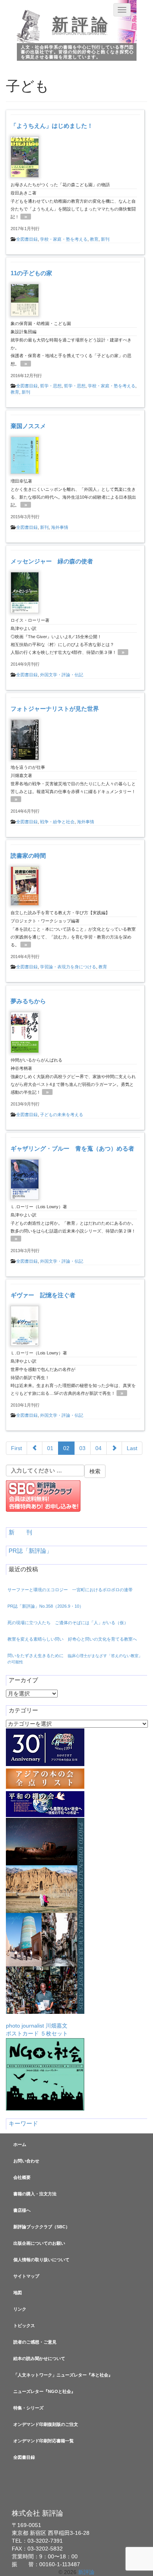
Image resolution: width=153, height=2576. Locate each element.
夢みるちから (28, 1001)
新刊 (105, 239)
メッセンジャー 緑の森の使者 (52, 561)
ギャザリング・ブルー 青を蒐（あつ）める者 (72, 1148)
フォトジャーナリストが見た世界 (55, 709)
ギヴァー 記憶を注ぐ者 (43, 1295)
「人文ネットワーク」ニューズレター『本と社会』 (63, 2375)
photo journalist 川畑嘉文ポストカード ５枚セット (37, 2030)
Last (132, 1448)
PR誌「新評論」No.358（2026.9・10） (46, 1606)
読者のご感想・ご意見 (35, 2342)
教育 (94, 239)
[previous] (35, 1448)
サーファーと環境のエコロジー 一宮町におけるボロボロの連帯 (70, 1590)
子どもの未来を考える (62, 1115)
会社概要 (22, 2177)
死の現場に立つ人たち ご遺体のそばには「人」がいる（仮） (68, 1623)
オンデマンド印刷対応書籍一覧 (44, 2441)
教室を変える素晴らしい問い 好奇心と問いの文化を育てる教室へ (72, 1639)
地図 (18, 2293)
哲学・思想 (51, 386)
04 (98, 1448)
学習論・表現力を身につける (68, 967)
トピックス (24, 2325)
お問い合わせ (26, 2161)
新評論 (81, 25)
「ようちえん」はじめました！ (52, 126)
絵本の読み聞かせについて (39, 2358)
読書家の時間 (28, 856)
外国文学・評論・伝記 (62, 675)
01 (50, 1448)
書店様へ (22, 2210)
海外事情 (60, 527)
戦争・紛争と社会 (57, 822)
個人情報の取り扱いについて (41, 2260)
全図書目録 (27, 239)
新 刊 (20, 1532)
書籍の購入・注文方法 (35, 2194)
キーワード (23, 2124)
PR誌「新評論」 (30, 1551)
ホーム (20, 2144)
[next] (114, 1448)
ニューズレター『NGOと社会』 (44, 2391)
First (16, 1448)
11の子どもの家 (31, 273)
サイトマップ (26, 2276)
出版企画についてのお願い (39, 2243)
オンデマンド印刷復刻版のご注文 (46, 2424)
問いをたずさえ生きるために (75, 1659)
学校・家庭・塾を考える (64, 239)
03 (82, 1448)
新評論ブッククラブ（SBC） (42, 2227)
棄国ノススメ (28, 426)
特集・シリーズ (28, 2408)
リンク (20, 2309)
